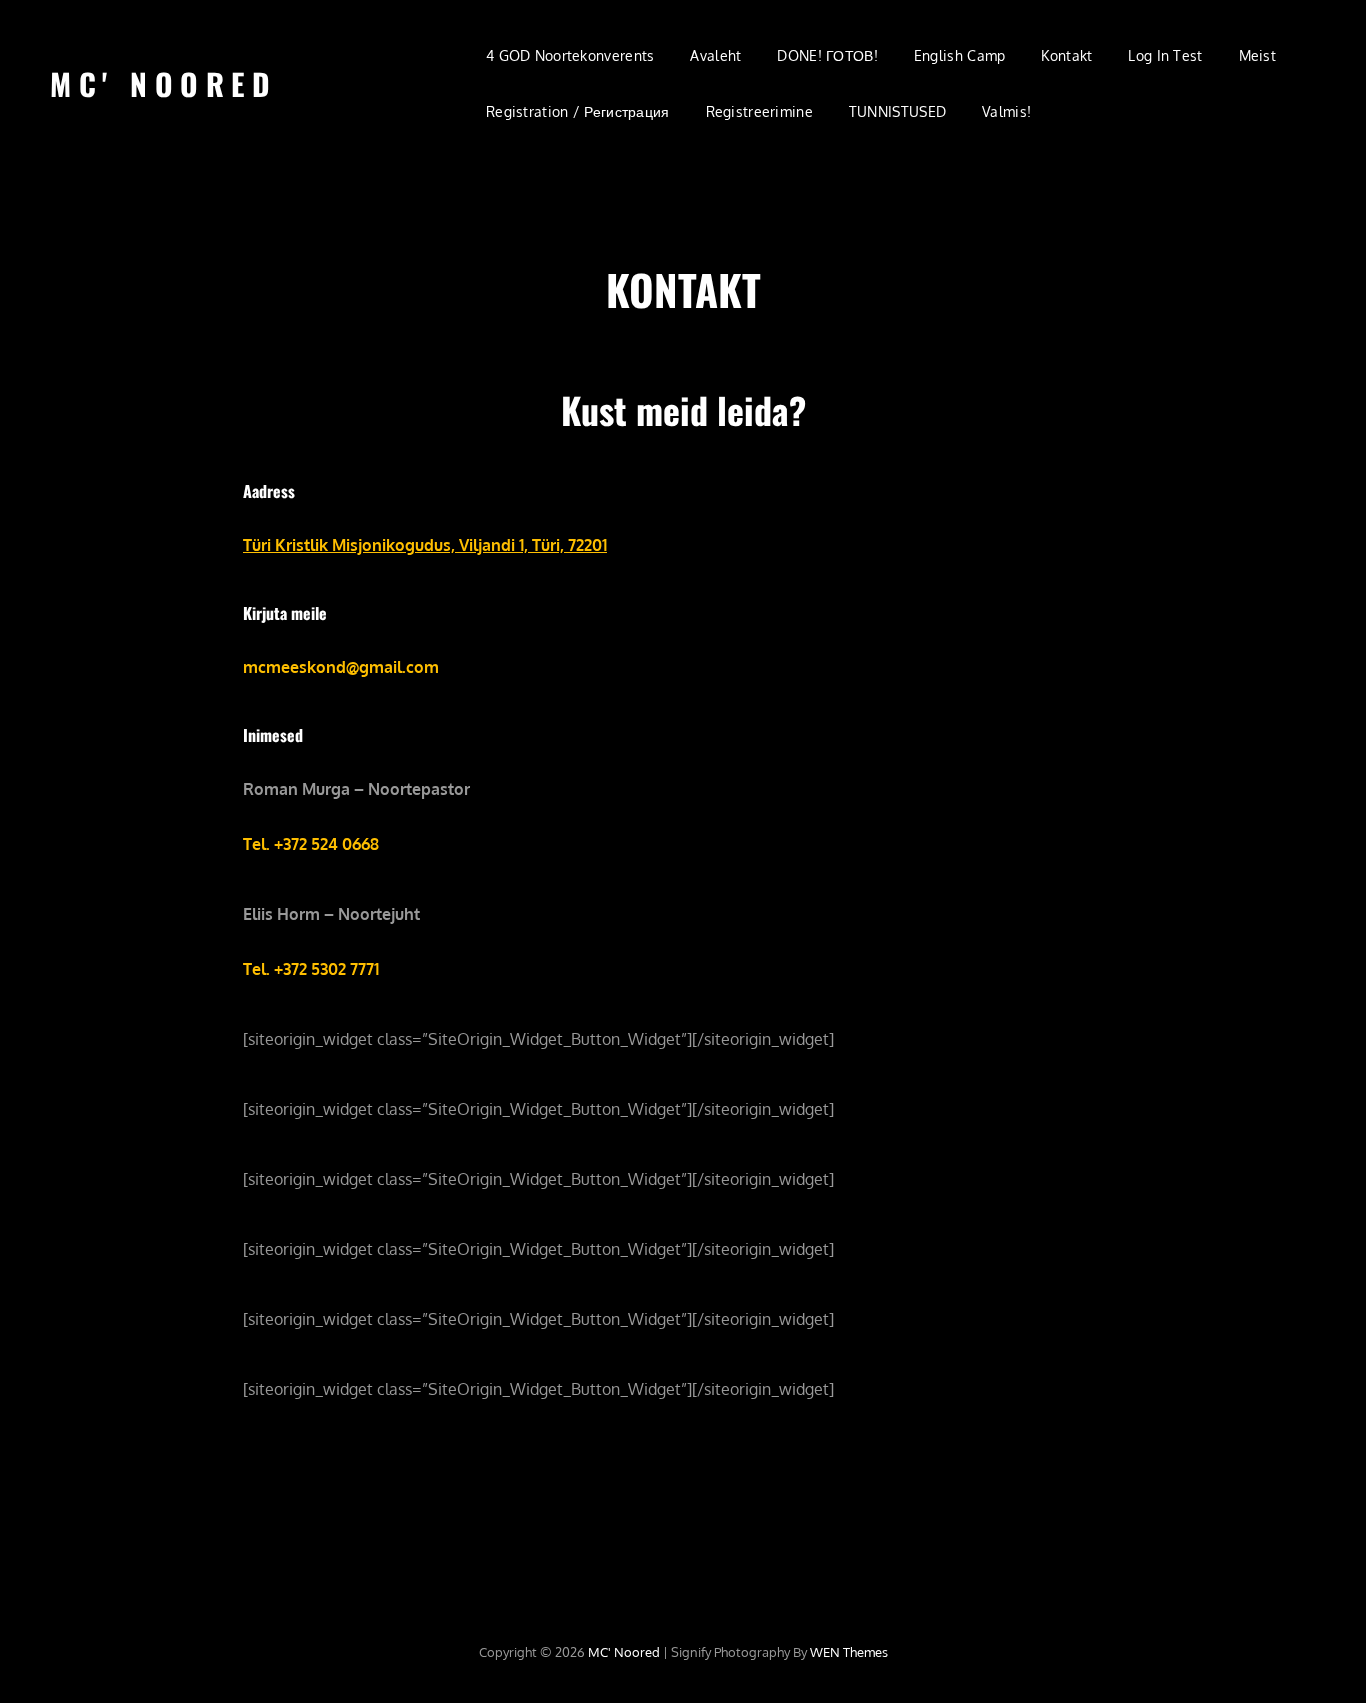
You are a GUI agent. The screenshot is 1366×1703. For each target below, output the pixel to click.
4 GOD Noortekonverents (570, 55)
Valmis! (1006, 111)
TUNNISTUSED (897, 111)
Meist (1257, 55)
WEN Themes (849, 1652)
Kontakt (1066, 55)
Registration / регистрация (578, 111)
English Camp (959, 55)
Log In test (1165, 55)
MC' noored (163, 83)
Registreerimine (759, 111)
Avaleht (715, 55)
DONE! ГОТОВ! (827, 55)
